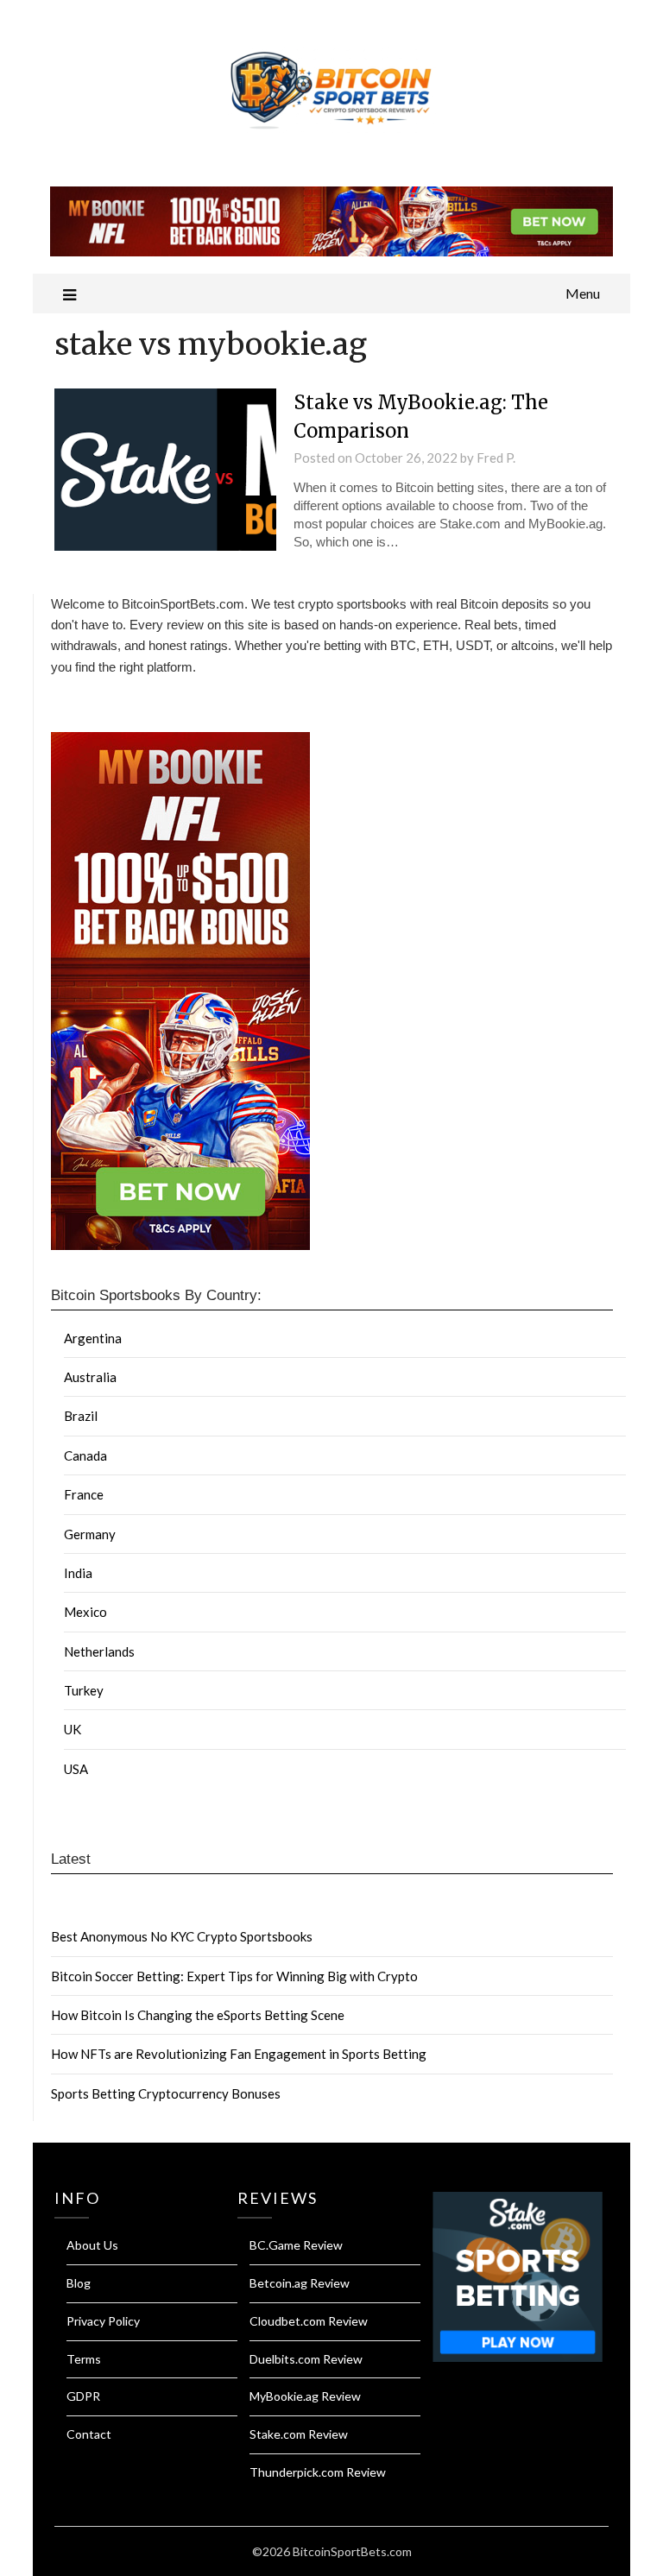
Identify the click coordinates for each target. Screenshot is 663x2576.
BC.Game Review (296, 2245)
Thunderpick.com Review (318, 2472)
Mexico (85, 1612)
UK (73, 1729)
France (84, 1494)
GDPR (83, 2396)
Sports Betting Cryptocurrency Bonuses (166, 2093)
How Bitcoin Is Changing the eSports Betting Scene (198, 2015)
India (78, 1573)
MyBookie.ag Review (305, 2396)
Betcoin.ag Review (300, 2283)
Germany (90, 1534)
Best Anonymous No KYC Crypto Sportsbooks (182, 1936)
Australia (90, 1377)
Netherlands (99, 1651)
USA (76, 1769)
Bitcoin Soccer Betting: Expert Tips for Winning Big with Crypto (234, 1976)
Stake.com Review (299, 2434)
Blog (79, 2283)
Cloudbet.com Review (309, 2321)
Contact (89, 2434)
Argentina (93, 1338)
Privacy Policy (103, 2321)
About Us (92, 2245)
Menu (583, 293)
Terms (84, 2359)
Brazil (81, 1416)
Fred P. (496, 458)
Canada (85, 1455)
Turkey (84, 1690)
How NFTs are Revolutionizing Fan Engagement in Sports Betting (239, 2054)
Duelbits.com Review (306, 2359)
